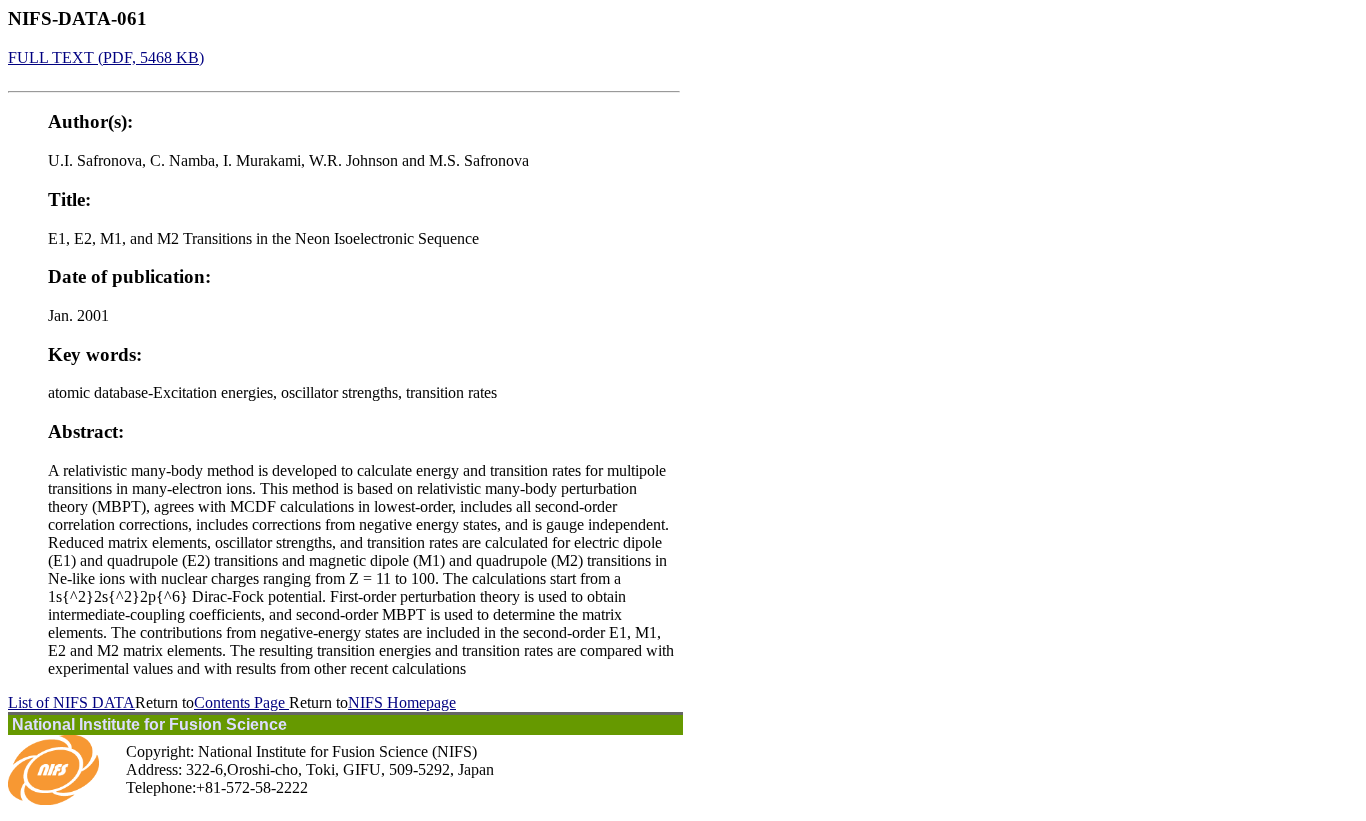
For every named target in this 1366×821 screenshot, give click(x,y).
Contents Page (241, 702)
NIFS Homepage (402, 702)
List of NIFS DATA (71, 702)
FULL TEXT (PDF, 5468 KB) (106, 57)
